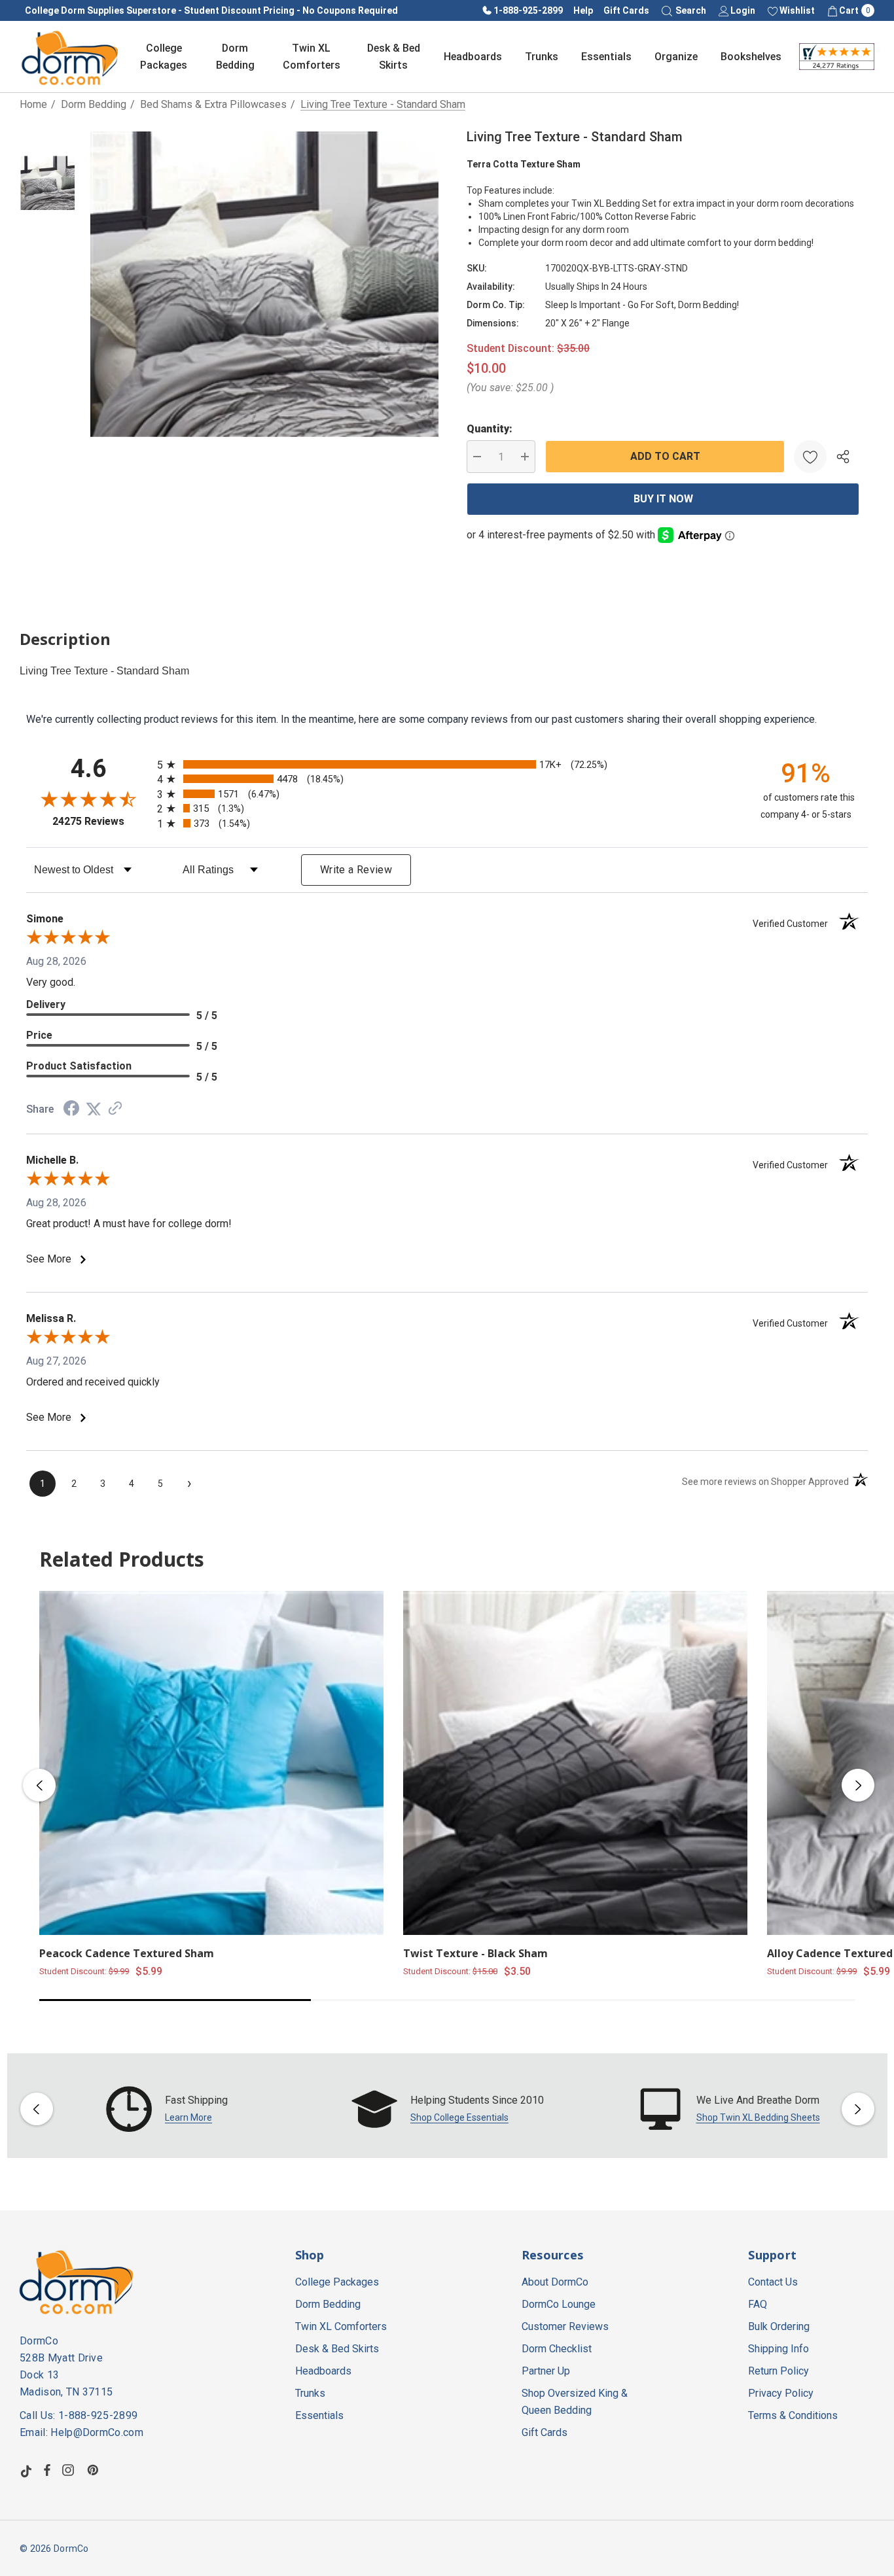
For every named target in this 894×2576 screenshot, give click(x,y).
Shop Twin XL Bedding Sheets (758, 2117)
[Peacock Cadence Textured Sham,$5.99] (211, 1763)
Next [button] (858, 1785)
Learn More (188, 2117)
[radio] (447, 764)
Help (583, 10)
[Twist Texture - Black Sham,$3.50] (575, 1763)
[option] (167, 2109)
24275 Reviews (101, 821)
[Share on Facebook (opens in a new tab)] (71, 1110)
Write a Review (356, 870)
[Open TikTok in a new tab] (26, 2470)
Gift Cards (626, 10)
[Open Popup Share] (843, 457)
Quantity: (490, 429)
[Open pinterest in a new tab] (95, 2470)
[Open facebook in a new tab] (47, 2470)
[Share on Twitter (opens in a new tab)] (94, 1109)
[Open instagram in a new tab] (70, 2470)
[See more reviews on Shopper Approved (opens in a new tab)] (115, 1109)
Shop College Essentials (459, 2117)
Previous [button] (39, 1785)
